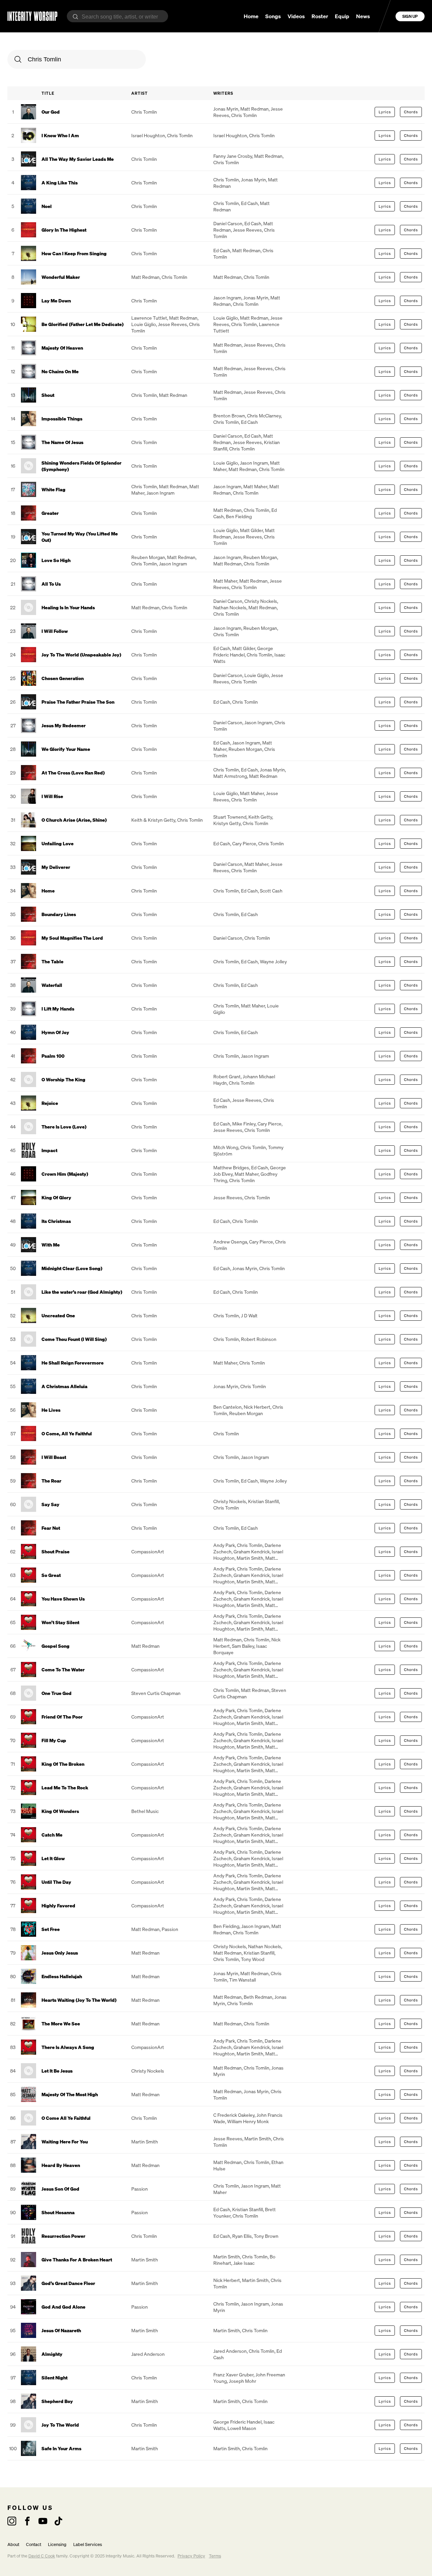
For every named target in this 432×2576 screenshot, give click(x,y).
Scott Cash (271, 891)
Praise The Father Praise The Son (78, 702)
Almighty (52, 2354)
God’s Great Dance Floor (68, 2283)
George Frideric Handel (243, 651)
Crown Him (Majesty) (65, 1174)
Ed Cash (249, 203)
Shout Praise (56, 1552)
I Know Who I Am (60, 135)
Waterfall (52, 985)
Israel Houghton (148, 135)
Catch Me (52, 1835)
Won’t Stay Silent (60, 1622)
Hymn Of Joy (55, 1032)
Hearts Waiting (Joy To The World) (79, 2000)
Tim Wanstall (242, 1980)
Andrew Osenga (230, 1242)
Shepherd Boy (57, 2401)
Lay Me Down (56, 301)
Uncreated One (58, 1315)
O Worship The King (63, 1079)
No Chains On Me (60, 371)
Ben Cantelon (227, 1407)
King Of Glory (56, 1197)
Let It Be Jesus (57, 2071)
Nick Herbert (257, 1407)
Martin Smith (250, 1558)
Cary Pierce (244, 843)
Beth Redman (258, 1997)
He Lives (51, 1410)
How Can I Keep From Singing (74, 253)
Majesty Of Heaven (62, 348)
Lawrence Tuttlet (149, 318)
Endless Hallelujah (62, 1976)
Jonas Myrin (226, 109)
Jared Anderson (148, 2354)
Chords (411, 112)
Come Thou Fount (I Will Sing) (74, 1339)
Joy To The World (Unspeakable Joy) (81, 655)
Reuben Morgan (148, 557)
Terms (215, 2556)
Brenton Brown (229, 416)
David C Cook (42, 2556)
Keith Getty (260, 817)
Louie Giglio (144, 324)
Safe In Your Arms (61, 2448)
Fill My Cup (54, 1740)
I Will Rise (52, 796)
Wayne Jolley (273, 961)
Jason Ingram (227, 298)
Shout (48, 395)
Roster (320, 16)
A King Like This (60, 183)
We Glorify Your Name (66, 749)
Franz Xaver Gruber (233, 2375)
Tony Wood (253, 1959)
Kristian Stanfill (263, 1501)
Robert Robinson (259, 1339)
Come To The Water (63, 1670)
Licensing (57, 2544)
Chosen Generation (63, 678)
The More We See (61, 2024)
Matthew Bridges (231, 1167)
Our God (51, 112)
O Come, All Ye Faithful (67, 1433)
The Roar (51, 1481)
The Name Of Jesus (62, 442)
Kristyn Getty (227, 823)
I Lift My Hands (58, 1009)
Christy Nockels (261, 601)
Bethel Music (145, 1811)
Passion (170, 1929)
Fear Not (51, 1528)
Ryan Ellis (242, 2236)
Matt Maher (255, 486)
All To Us (51, 584)
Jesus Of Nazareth (61, 2330)
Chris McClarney (264, 416)
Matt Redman (254, 109)
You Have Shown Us (63, 1599)
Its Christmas (56, 1221)
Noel (47, 206)
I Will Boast (54, 1457)
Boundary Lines (59, 914)
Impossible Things (62, 419)
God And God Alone (63, 2307)
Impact (49, 1150)
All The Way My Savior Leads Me (78, 159)
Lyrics (385, 112)
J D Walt (249, 1315)
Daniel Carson (228, 223)
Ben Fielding (239, 516)
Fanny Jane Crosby (233, 156)
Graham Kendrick (252, 1552)
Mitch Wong (226, 1147)
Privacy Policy (191, 2556)
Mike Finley (244, 1124)
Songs (273, 16)
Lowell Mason (242, 2428)
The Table (52, 961)
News (363, 16)
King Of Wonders (60, 1811)
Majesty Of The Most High (70, 2094)
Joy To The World (60, 2425)
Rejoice (50, 1103)
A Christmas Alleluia (64, 1386)
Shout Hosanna (58, 2212)
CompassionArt (148, 1552)
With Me (51, 1245)
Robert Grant (227, 1076)
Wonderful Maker (61, 277)
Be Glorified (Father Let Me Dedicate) (83, 324)
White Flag (53, 489)
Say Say (50, 1504)
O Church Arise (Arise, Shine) (74, 820)
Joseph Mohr (242, 2381)
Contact (34, 2544)
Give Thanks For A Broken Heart (77, 2260)
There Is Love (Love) (64, 1127)
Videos (296, 16)
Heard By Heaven (61, 2165)
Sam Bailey (243, 1646)
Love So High (56, 560)
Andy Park (224, 1545)
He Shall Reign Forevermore (73, 1363)
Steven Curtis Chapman (156, 1693)
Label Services (88, 2544)
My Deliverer (56, 867)
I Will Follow (55, 631)
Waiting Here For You (65, 2142)
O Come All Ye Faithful (66, 2118)
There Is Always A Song (68, 2047)
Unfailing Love (58, 843)
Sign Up (410, 16)
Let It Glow (53, 1858)
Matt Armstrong (230, 776)
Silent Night (55, 2378)
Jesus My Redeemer (64, 725)
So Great (51, 1575)
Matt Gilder (251, 530)
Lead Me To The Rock (65, 1788)
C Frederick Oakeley (234, 2115)
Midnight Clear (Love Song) (72, 1268)
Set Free (51, 1929)
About (13, 2544)
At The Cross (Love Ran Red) (73, 773)
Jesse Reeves (247, 230)
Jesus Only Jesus (60, 1953)
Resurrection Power (63, 2236)
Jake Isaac (244, 2263)
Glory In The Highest (64, 230)
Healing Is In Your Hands (68, 607)
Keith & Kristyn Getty (153, 820)
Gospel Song (56, 1646)
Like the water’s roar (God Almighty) (82, 1292)
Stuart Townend (230, 817)
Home (251, 16)
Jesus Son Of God (60, 2189)
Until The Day (56, 1882)
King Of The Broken (63, 1764)
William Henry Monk (248, 2121)
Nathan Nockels (230, 607)
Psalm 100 (53, 1056)
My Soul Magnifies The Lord (72, 938)
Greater (50, 513)
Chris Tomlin (144, 112)
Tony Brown (266, 2236)
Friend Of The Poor (62, 1717)
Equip (342, 16)
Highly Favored (58, 1906)
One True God (57, 1693)
